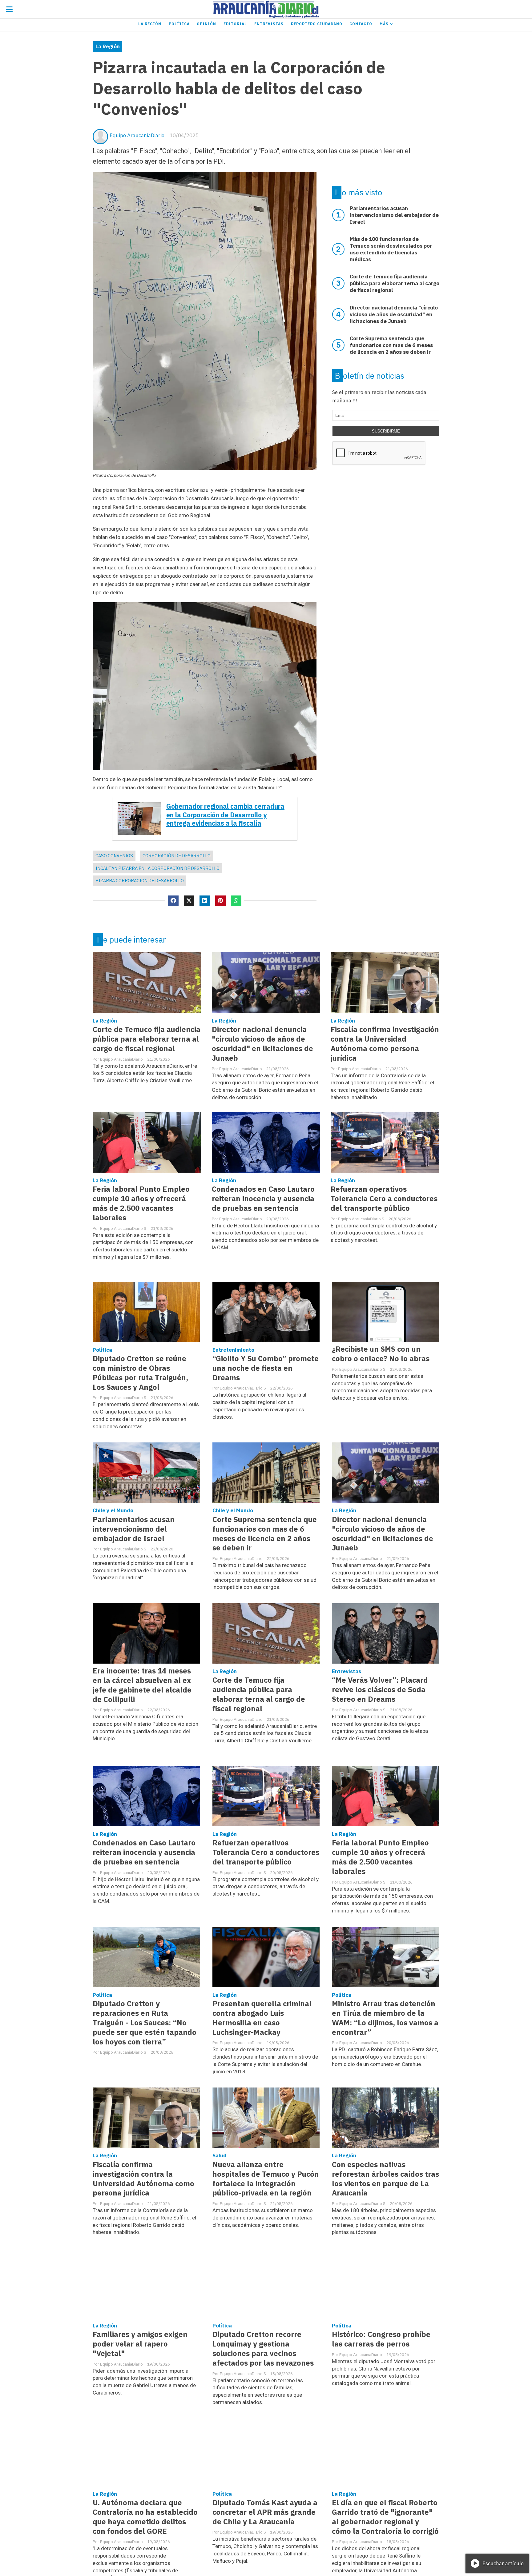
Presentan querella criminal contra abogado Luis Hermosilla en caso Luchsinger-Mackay (262, 2018)
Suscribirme (386, 431)
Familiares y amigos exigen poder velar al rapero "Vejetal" (140, 2344)
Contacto (361, 24)
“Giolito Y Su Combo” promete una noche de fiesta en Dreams (266, 1368)
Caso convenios (114, 856)
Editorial (235, 24)
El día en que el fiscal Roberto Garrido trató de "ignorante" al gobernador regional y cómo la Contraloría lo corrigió (385, 2517)
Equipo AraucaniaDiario (137, 135)
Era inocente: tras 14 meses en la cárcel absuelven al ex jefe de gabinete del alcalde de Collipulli (142, 1685)
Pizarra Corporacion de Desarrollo (140, 881)
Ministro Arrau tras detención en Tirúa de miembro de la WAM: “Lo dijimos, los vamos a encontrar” (385, 2018)
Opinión (206, 24)
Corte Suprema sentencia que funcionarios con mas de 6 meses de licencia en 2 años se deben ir (265, 1534)
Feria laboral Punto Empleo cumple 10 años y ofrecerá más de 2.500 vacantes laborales (141, 1203)
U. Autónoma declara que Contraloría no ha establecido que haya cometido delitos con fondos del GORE (145, 2517)
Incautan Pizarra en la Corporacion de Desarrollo (157, 868)
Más (385, 24)
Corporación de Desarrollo (177, 856)
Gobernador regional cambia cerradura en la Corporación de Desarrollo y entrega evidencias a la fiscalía (225, 815)
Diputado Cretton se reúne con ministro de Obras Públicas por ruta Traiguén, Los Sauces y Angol (140, 1373)
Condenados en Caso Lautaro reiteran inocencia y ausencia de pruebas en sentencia (263, 1199)
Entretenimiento (233, 1350)
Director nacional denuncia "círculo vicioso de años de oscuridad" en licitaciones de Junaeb (262, 1044)
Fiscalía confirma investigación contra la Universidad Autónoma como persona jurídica (385, 1044)
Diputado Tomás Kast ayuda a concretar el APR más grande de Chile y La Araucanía (265, 2512)
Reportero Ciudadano (317, 24)
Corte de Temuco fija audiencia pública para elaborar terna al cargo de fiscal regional (147, 1039)
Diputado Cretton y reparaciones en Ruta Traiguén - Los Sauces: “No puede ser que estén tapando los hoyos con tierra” (145, 2023)
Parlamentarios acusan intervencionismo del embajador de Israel (134, 1529)
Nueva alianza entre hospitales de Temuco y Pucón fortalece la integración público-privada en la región (266, 2179)
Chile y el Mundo (113, 1510)
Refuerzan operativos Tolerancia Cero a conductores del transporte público (384, 1199)
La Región (150, 24)
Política (179, 24)
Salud (220, 2155)
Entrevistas (269, 24)
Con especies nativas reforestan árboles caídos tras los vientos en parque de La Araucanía (385, 2179)
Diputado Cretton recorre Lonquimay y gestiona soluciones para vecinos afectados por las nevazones (263, 2349)
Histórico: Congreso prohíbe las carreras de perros (381, 2339)
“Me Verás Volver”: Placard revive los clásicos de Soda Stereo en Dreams (380, 1690)
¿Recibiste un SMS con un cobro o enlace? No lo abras (381, 1354)
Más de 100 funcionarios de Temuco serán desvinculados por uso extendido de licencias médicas (391, 249)
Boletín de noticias (370, 376)
